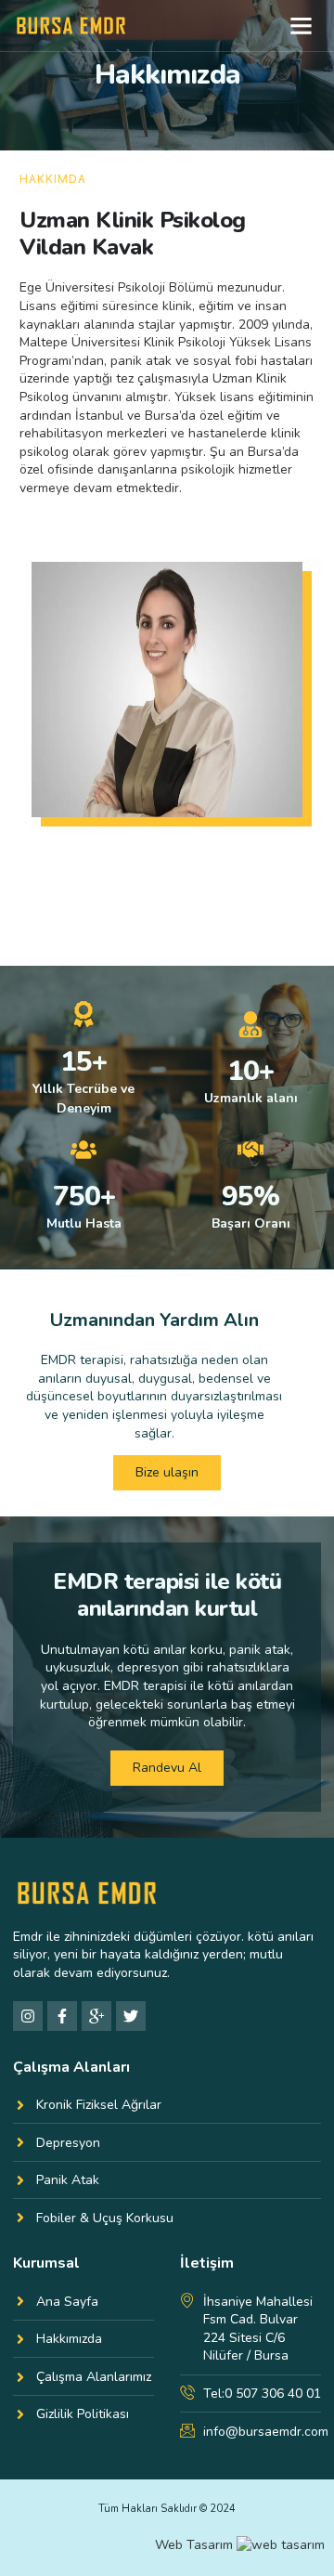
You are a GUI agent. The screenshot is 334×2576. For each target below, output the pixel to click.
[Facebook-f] (62, 2016)
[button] (301, 26)
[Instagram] (28, 2016)
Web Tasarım (194, 2545)
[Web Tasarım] (281, 2545)
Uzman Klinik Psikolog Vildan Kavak (133, 234)
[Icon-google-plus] (96, 2016)
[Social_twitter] (131, 2016)
